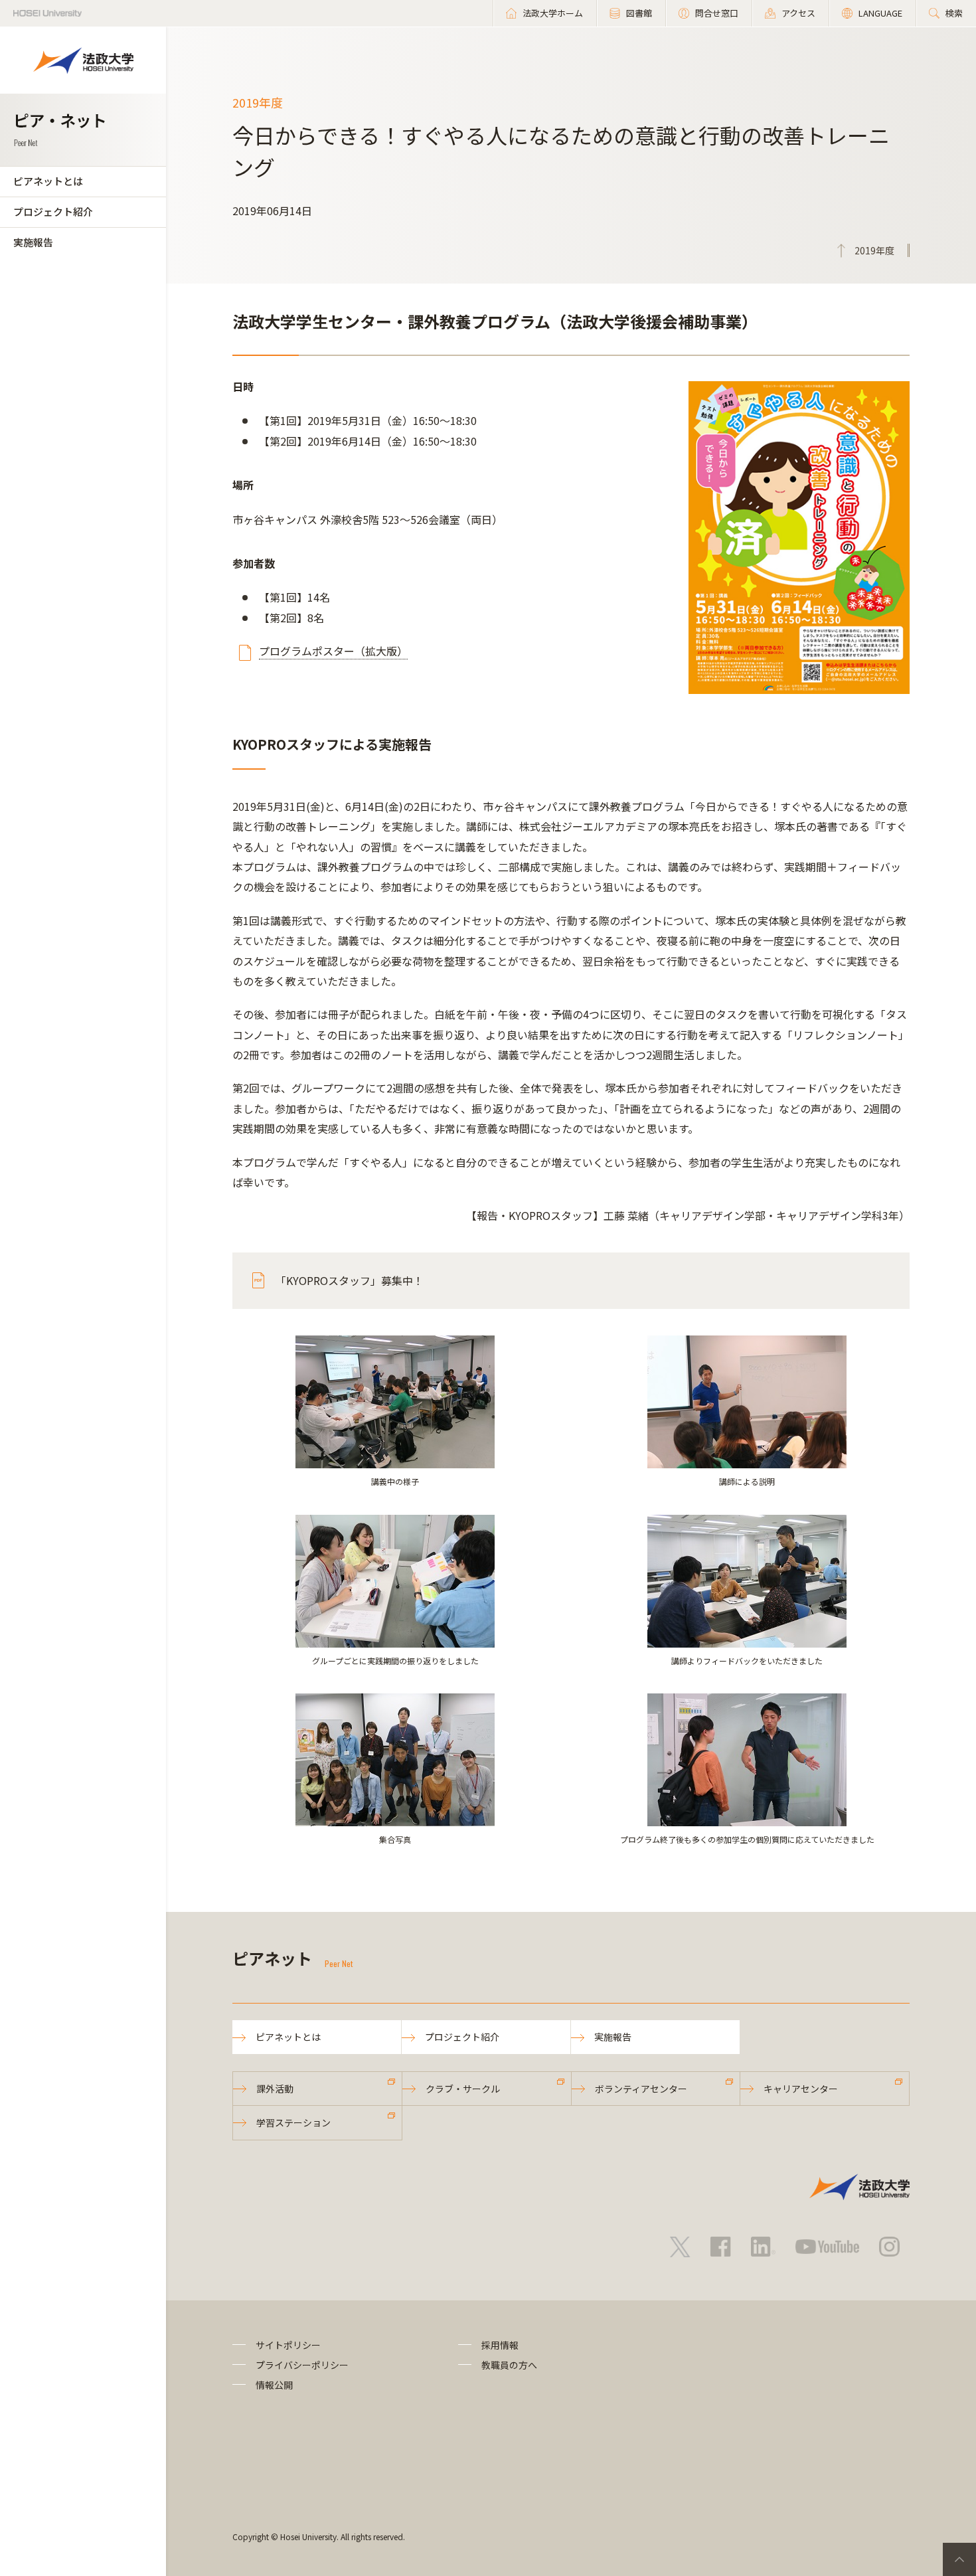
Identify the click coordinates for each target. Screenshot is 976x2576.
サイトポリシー (288, 2345)
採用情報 (500, 2345)
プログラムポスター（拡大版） (333, 651)
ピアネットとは (48, 181)
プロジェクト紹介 (53, 212)
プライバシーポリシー (302, 2365)
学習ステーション (293, 2122)
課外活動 (275, 2089)
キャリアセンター (801, 2089)
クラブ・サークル (463, 2089)
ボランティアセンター (641, 2089)
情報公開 (274, 2385)
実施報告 (33, 242)
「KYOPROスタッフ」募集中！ (350, 1280)
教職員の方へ (509, 2365)
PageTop (959, 2559)
